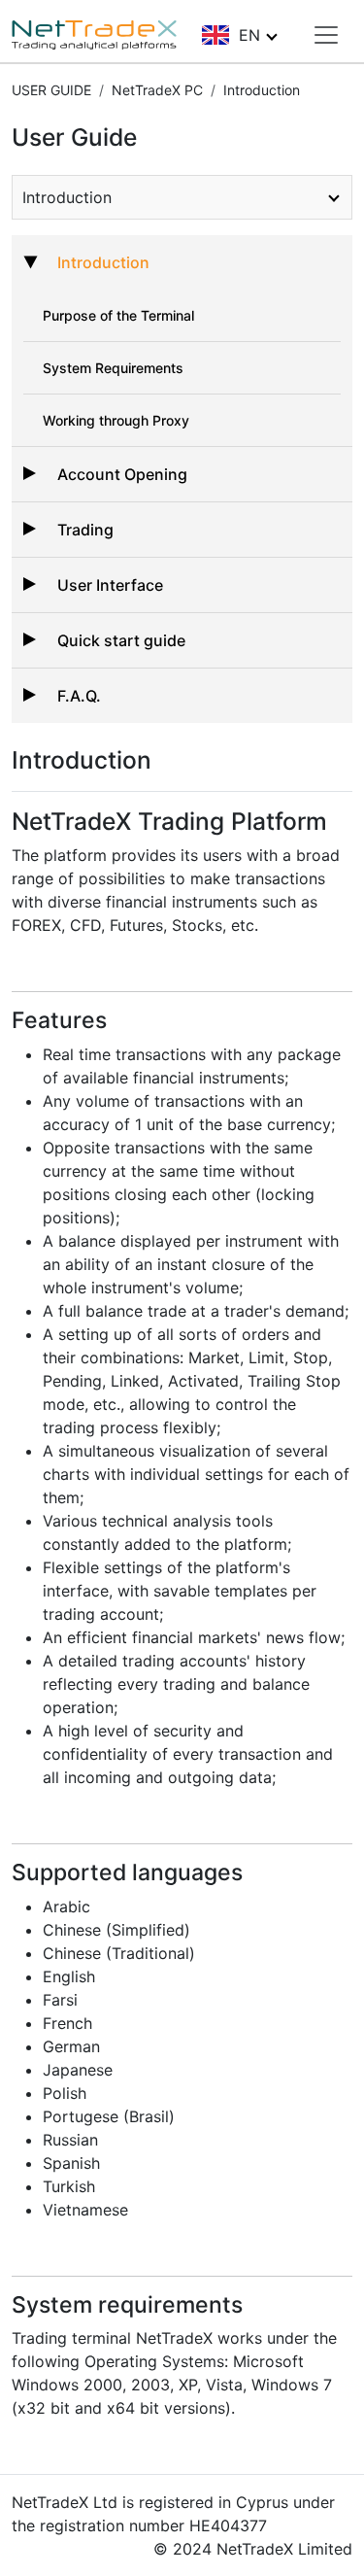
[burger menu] (326, 35)
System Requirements (113, 368)
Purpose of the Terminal (118, 315)
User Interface (110, 585)
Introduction (103, 262)
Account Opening (122, 474)
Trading (85, 530)
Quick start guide (121, 640)
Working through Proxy (116, 420)
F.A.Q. (79, 696)
